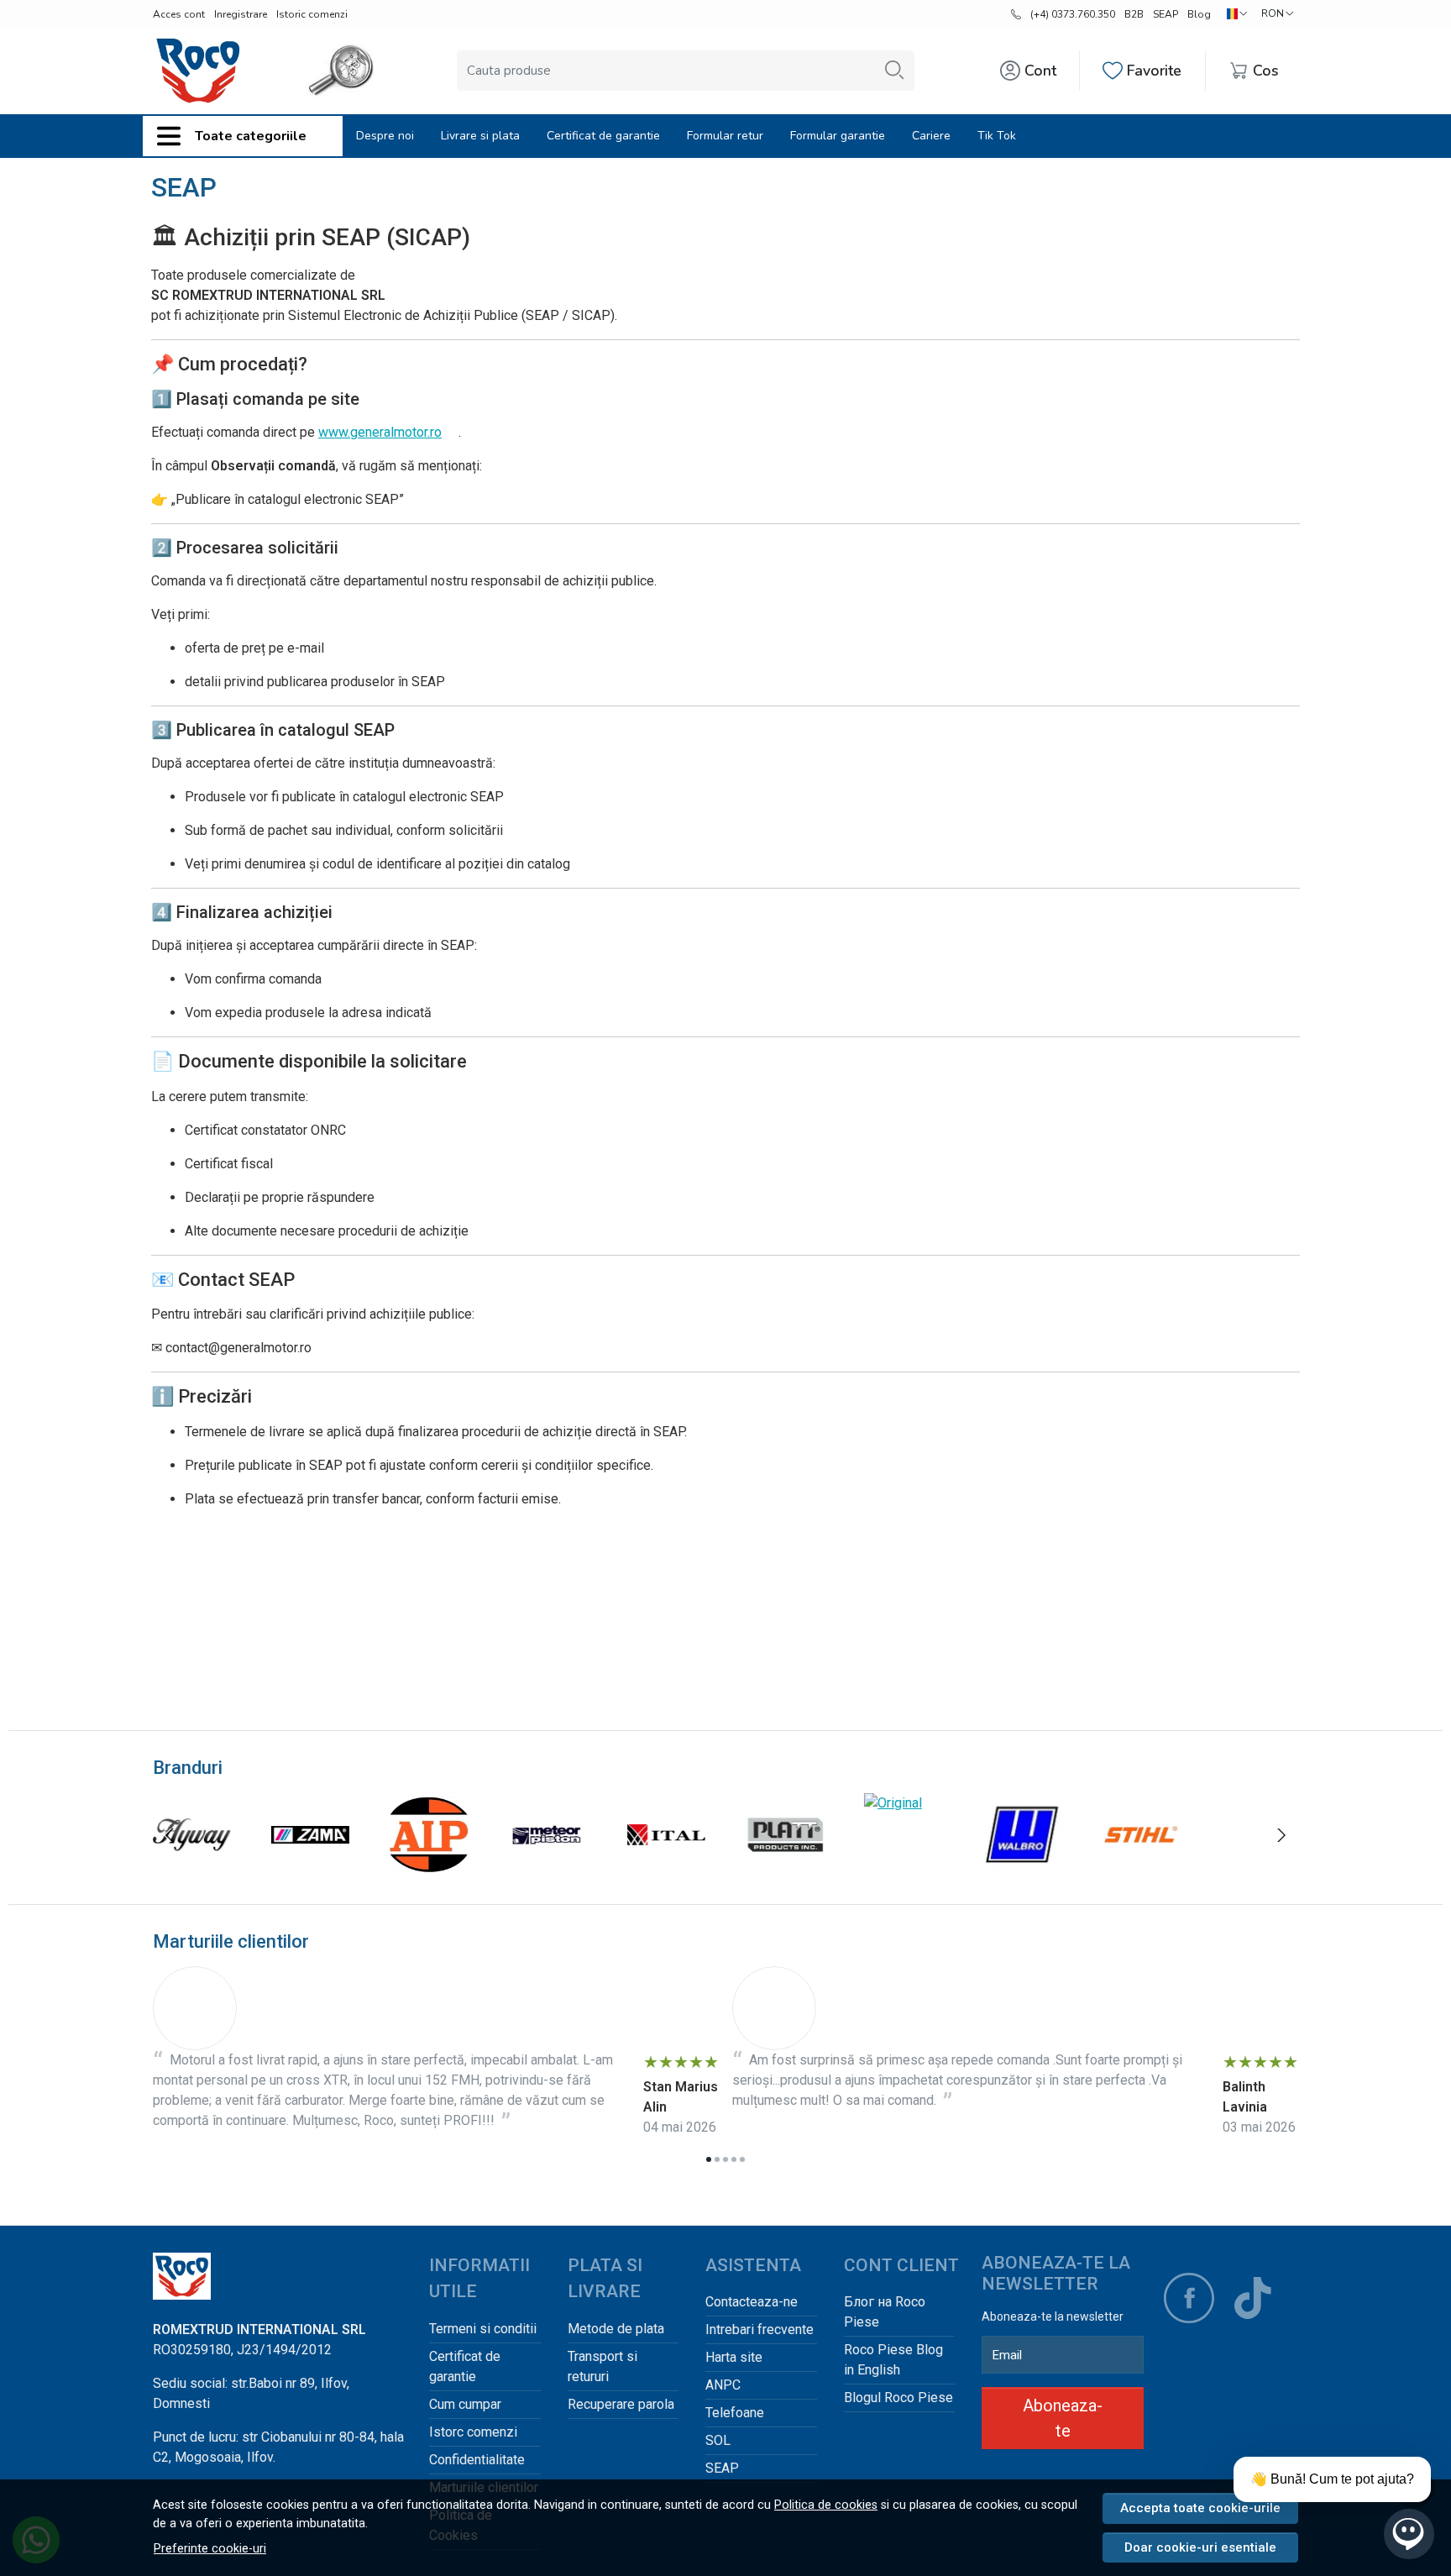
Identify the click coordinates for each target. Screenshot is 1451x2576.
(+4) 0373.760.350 (1073, 14)
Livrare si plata (480, 136)
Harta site (734, 2357)
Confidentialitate (477, 2460)
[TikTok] (1253, 2298)
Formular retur (725, 136)
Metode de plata (616, 2329)
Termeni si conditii (483, 2329)
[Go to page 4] (734, 2159)
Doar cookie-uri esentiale (1200, 2547)
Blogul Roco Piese (898, 2398)
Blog (1199, 14)
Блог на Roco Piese (885, 2312)
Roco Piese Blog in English (893, 2360)
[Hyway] (192, 1867)
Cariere (931, 136)
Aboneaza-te (1063, 2418)
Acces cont (179, 14)
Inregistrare (241, 14)
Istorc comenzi (473, 2432)
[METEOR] (548, 1867)
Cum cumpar (465, 2404)
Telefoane (735, 2413)
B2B (1134, 14)
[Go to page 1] (709, 2159)
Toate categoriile (251, 136)
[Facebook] (1189, 2298)
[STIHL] (1141, 1867)
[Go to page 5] (742, 2159)
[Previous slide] (170, 1835)
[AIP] (429, 1867)
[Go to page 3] (725, 2159)
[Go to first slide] (1281, 1835)
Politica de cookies (826, 2505)
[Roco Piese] (198, 71)
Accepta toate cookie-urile (1200, 2508)
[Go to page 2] (717, 2159)
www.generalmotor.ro (380, 432)
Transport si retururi (602, 2366)
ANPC (723, 2385)
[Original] (893, 1803)
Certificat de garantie (603, 136)
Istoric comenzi (312, 14)
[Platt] (785, 1867)
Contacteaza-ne (752, 2302)
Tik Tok (997, 136)
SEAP (1166, 14)
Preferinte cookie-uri (210, 2549)
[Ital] (666, 1867)
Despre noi (385, 136)
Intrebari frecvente (760, 2329)
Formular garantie (838, 136)
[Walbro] (1021, 1867)
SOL (718, 2440)
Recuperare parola (621, 2404)
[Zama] (310, 1867)
